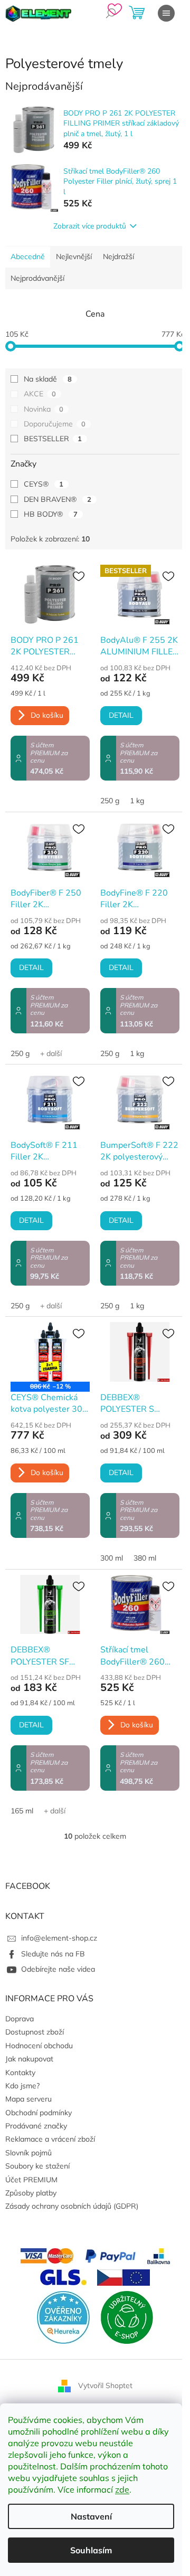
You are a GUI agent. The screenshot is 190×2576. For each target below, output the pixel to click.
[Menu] (166, 13)
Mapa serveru (28, 2099)
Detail (121, 715)
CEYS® (44, 484)
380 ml (145, 1558)
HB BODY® (51, 514)
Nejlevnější (74, 256)
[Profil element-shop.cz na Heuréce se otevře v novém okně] (63, 2316)
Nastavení (91, 2516)
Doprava (20, 2019)
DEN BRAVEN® (58, 499)
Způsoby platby (31, 2193)
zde (122, 2489)
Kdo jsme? (22, 2086)
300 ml (112, 1558)
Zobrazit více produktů (90, 226)
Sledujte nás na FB (53, 1954)
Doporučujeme (55, 424)
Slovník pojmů (28, 2153)
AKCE (40, 394)
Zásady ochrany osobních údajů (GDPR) (72, 2206)
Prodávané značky (36, 2126)
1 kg (137, 801)
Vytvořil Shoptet (105, 2385)
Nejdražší (118, 256)
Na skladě (48, 379)
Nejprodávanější (37, 278)
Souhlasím (91, 2550)
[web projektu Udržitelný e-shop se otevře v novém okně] (127, 2316)
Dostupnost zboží (35, 2032)
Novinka (44, 409)
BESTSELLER (53, 439)
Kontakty (20, 2073)
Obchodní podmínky (39, 2113)
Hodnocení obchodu (39, 2046)
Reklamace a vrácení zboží (50, 2139)
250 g (110, 801)
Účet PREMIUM (31, 2180)
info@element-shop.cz (59, 1938)
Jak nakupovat (29, 2059)
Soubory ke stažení (37, 2166)
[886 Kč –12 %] (50, 1352)
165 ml (22, 1811)
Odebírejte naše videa (58, 1969)
